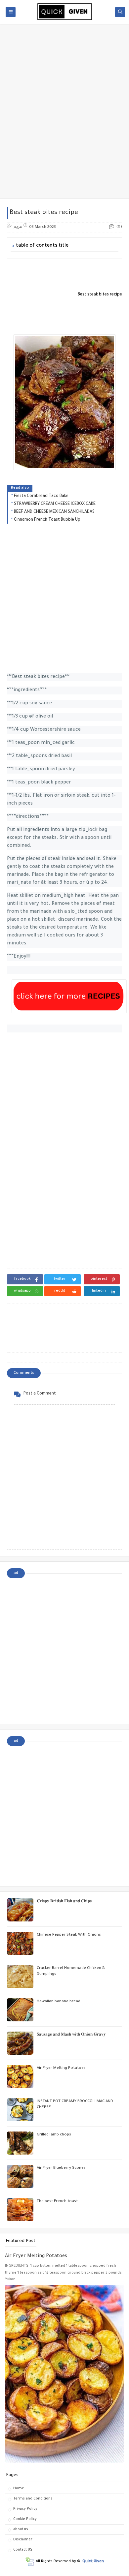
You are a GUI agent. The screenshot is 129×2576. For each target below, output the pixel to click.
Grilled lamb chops (54, 2135)
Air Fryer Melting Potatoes (61, 2068)
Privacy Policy (25, 2509)
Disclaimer (23, 2540)
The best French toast (57, 2202)
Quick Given (93, 2562)
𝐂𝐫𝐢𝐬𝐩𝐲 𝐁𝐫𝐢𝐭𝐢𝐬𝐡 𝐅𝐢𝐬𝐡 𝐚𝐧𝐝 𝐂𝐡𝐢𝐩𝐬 (64, 1902)
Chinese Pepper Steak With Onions (69, 1935)
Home (19, 2489)
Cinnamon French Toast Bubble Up (47, 520)
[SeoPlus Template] (30, 2562)
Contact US (23, 2550)
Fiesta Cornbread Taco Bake (41, 496)
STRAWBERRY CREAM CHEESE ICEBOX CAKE (55, 504)
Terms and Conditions (33, 2499)
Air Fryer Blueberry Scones (61, 2168)
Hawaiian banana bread (59, 2002)
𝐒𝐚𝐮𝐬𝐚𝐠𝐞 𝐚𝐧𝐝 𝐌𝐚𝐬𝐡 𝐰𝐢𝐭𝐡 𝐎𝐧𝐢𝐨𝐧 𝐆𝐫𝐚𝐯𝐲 (71, 2035)
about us (21, 2530)
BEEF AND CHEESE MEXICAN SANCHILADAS (54, 512)
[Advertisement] (64, 129)
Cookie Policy (25, 2519)
